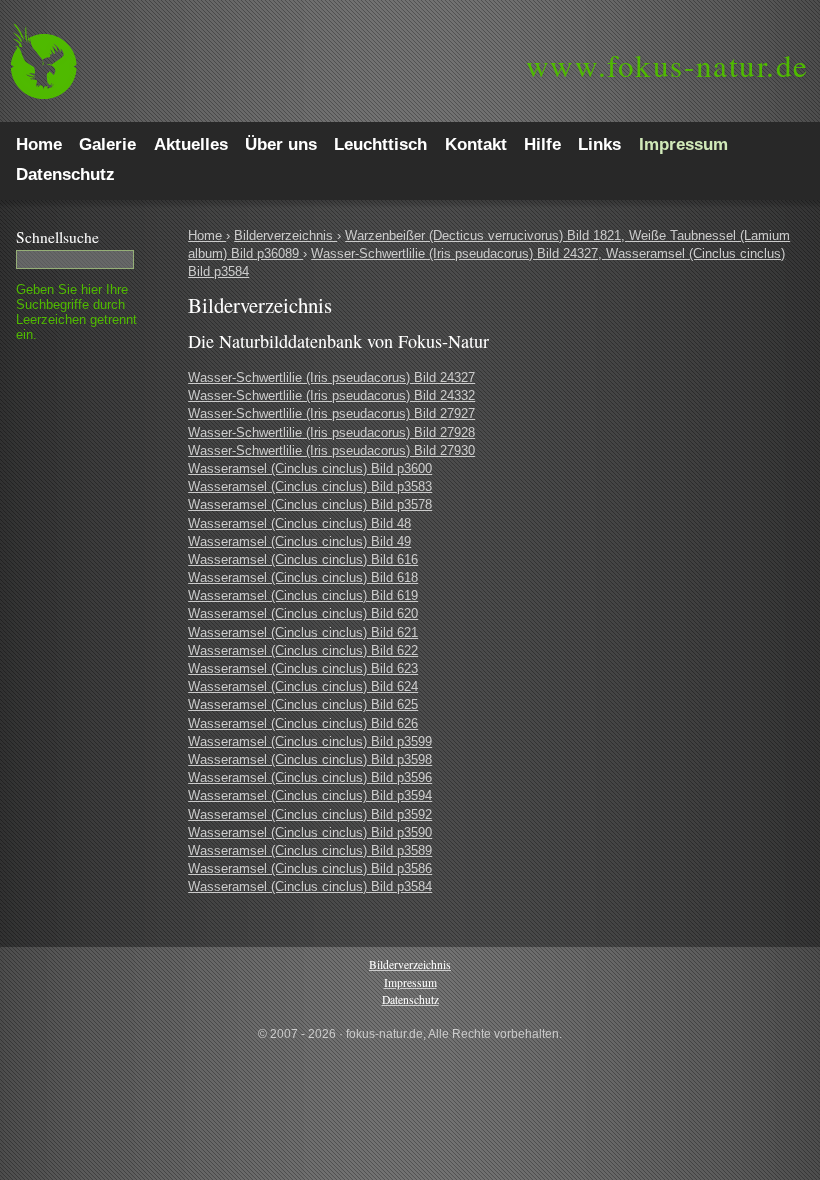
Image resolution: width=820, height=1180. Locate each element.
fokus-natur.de (667, 65)
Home (207, 235)
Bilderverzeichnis (285, 235)
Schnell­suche (57, 237)
